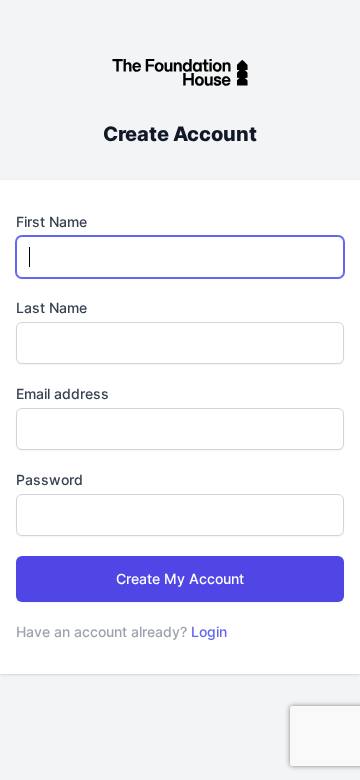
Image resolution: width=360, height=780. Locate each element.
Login (209, 631)
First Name (51, 221)
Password (49, 479)
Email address (62, 393)
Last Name (51, 307)
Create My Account (180, 578)
